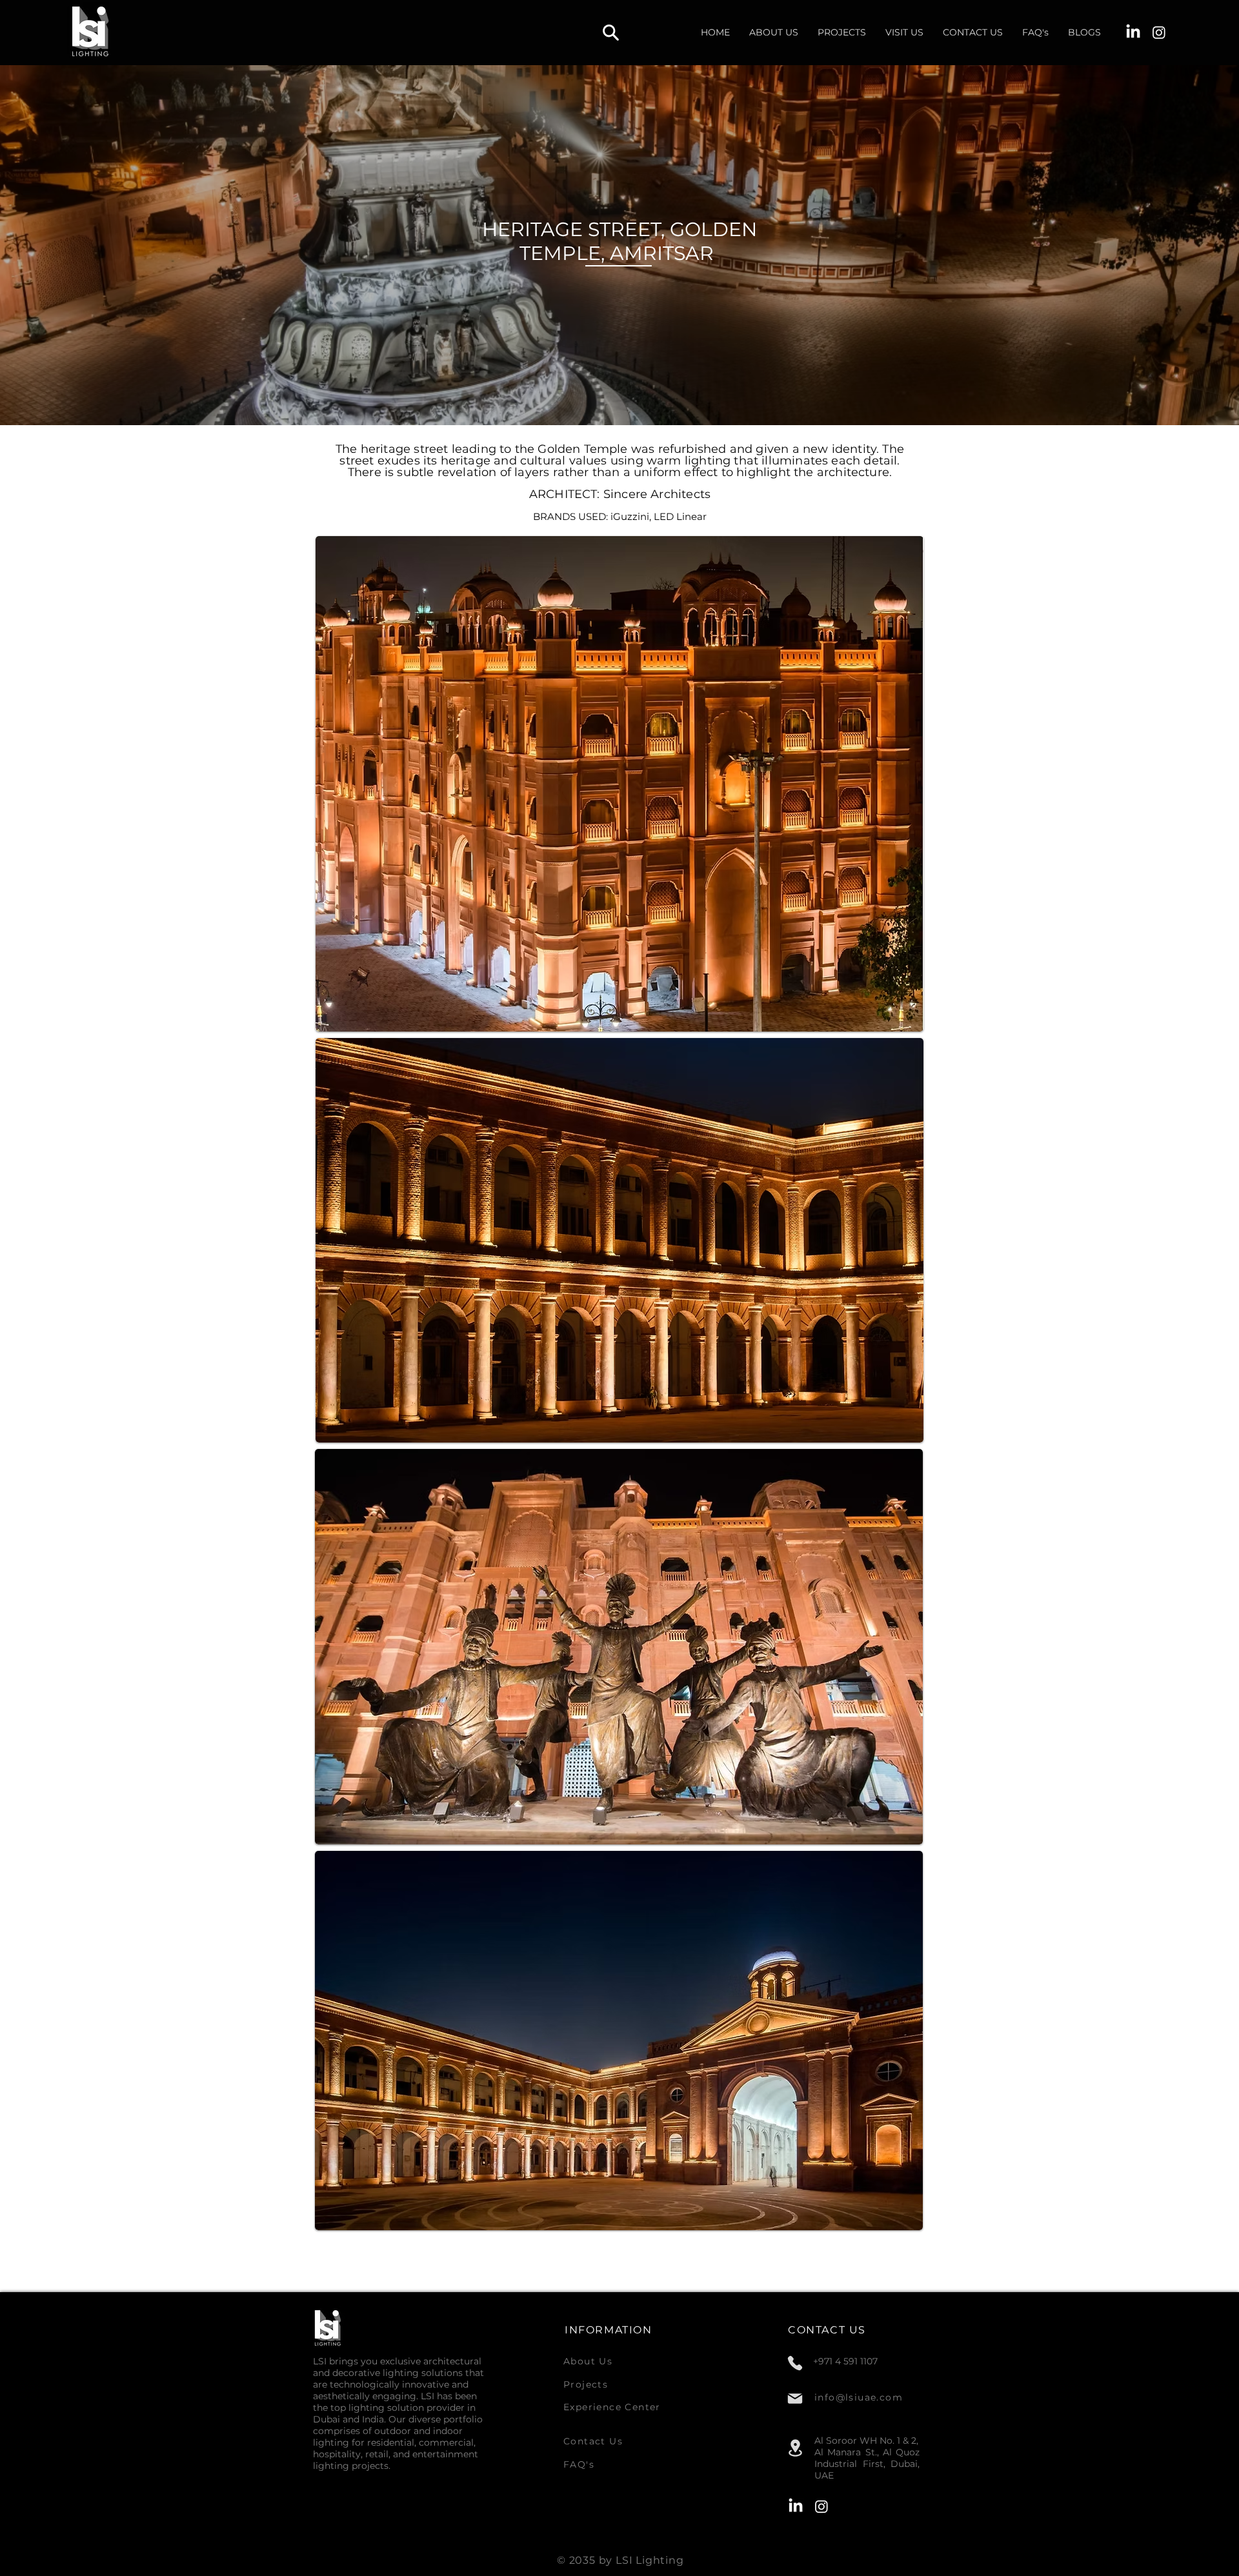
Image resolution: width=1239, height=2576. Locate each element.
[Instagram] (1159, 32)
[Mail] (795, 2399)
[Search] (610, 32)
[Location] (795, 2448)
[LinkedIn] (1133, 32)
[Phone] (795, 2363)
